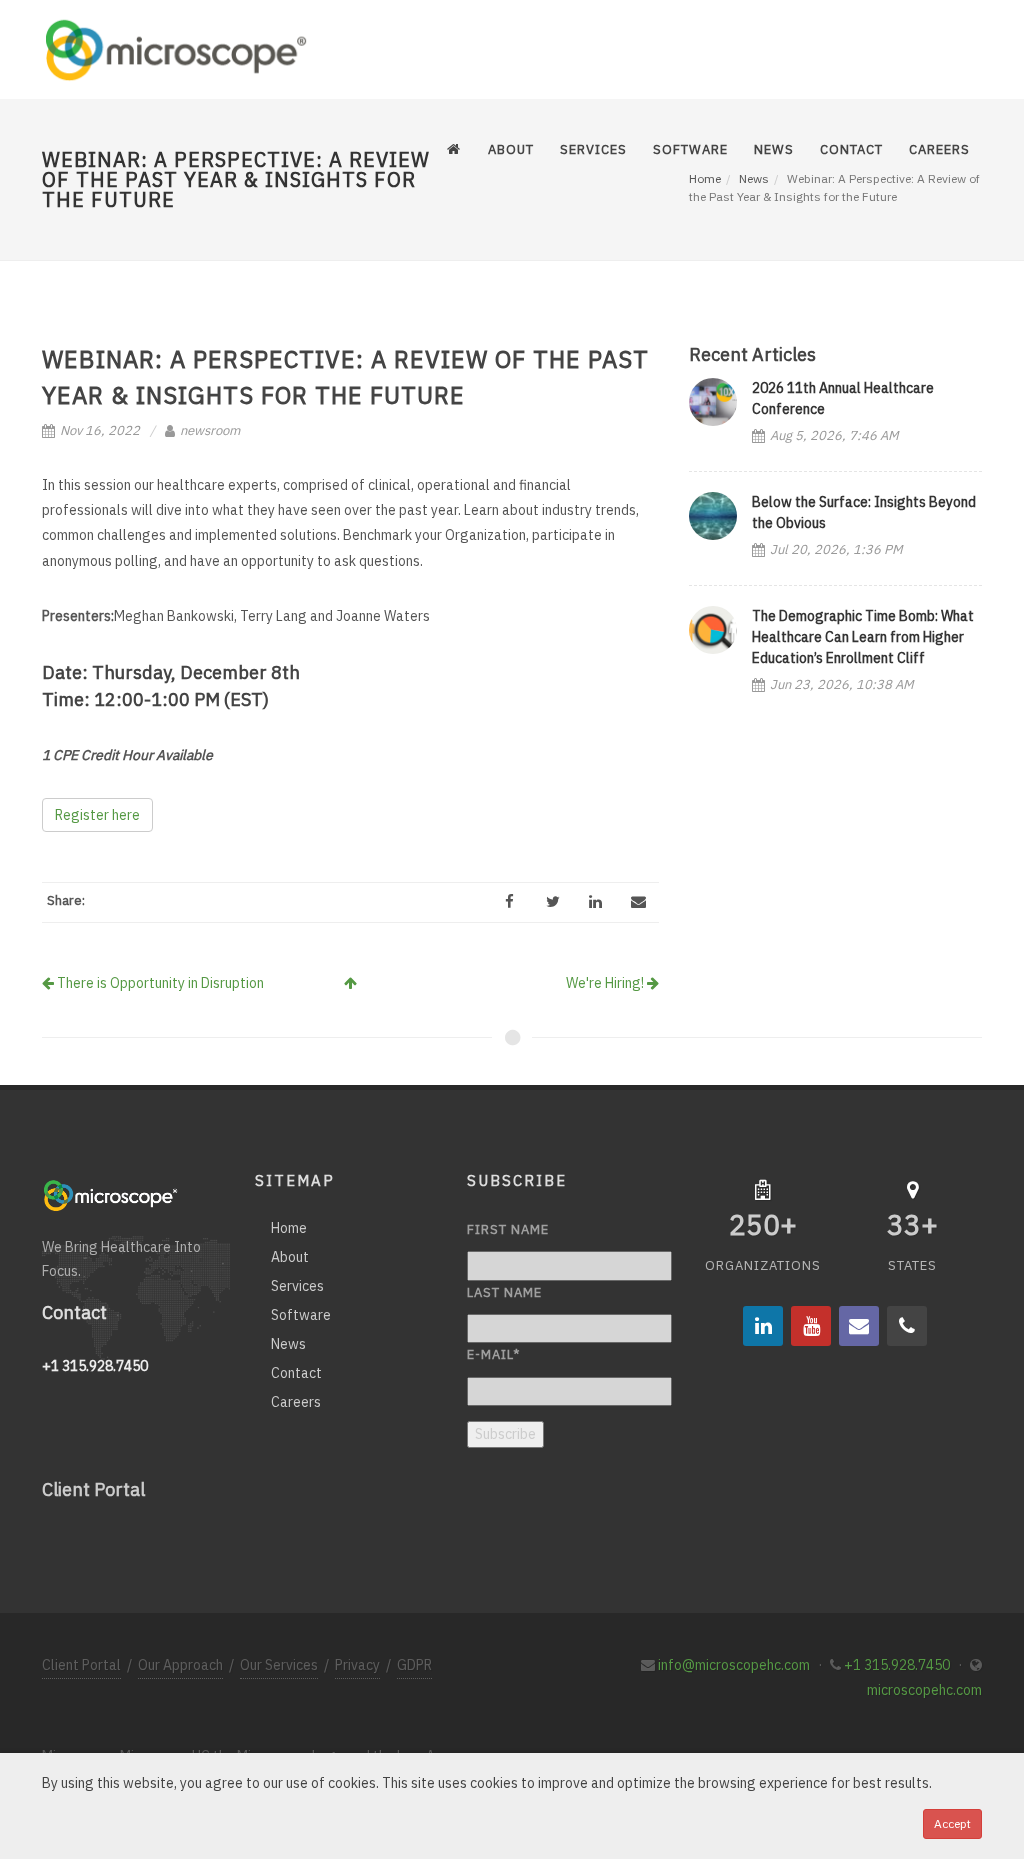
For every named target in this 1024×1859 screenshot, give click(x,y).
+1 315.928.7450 (897, 1665)
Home (289, 1228)
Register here (97, 815)
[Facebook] (510, 902)
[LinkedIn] (596, 902)
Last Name (504, 1292)
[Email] (639, 902)
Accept (952, 1823)
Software (301, 1315)
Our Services (279, 1665)
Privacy (357, 1665)
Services (297, 1286)
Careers (296, 1402)
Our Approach (180, 1665)
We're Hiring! (606, 983)
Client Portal (93, 1489)
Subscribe (505, 1434)
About (290, 1257)
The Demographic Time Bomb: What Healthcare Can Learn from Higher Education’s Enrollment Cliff (863, 637)
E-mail (493, 1354)
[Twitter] (553, 902)
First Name (508, 1229)
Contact (296, 1373)
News (288, 1344)
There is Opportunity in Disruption (159, 983)
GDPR (414, 1665)
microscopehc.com (924, 1690)
